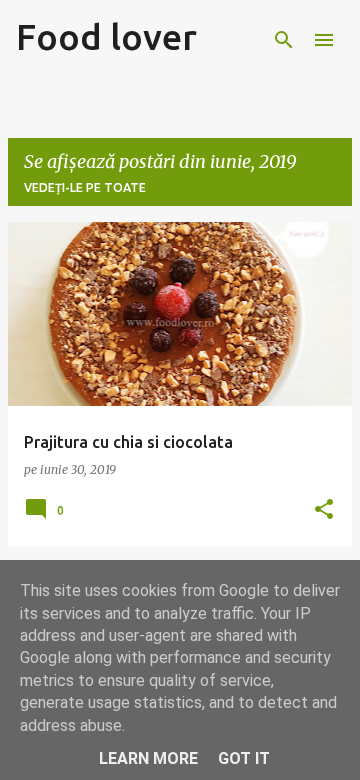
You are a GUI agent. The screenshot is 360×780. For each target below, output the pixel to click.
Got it (244, 758)
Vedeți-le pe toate (85, 187)
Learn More (148, 758)
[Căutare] (284, 40)
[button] (324, 510)
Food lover (106, 36)
